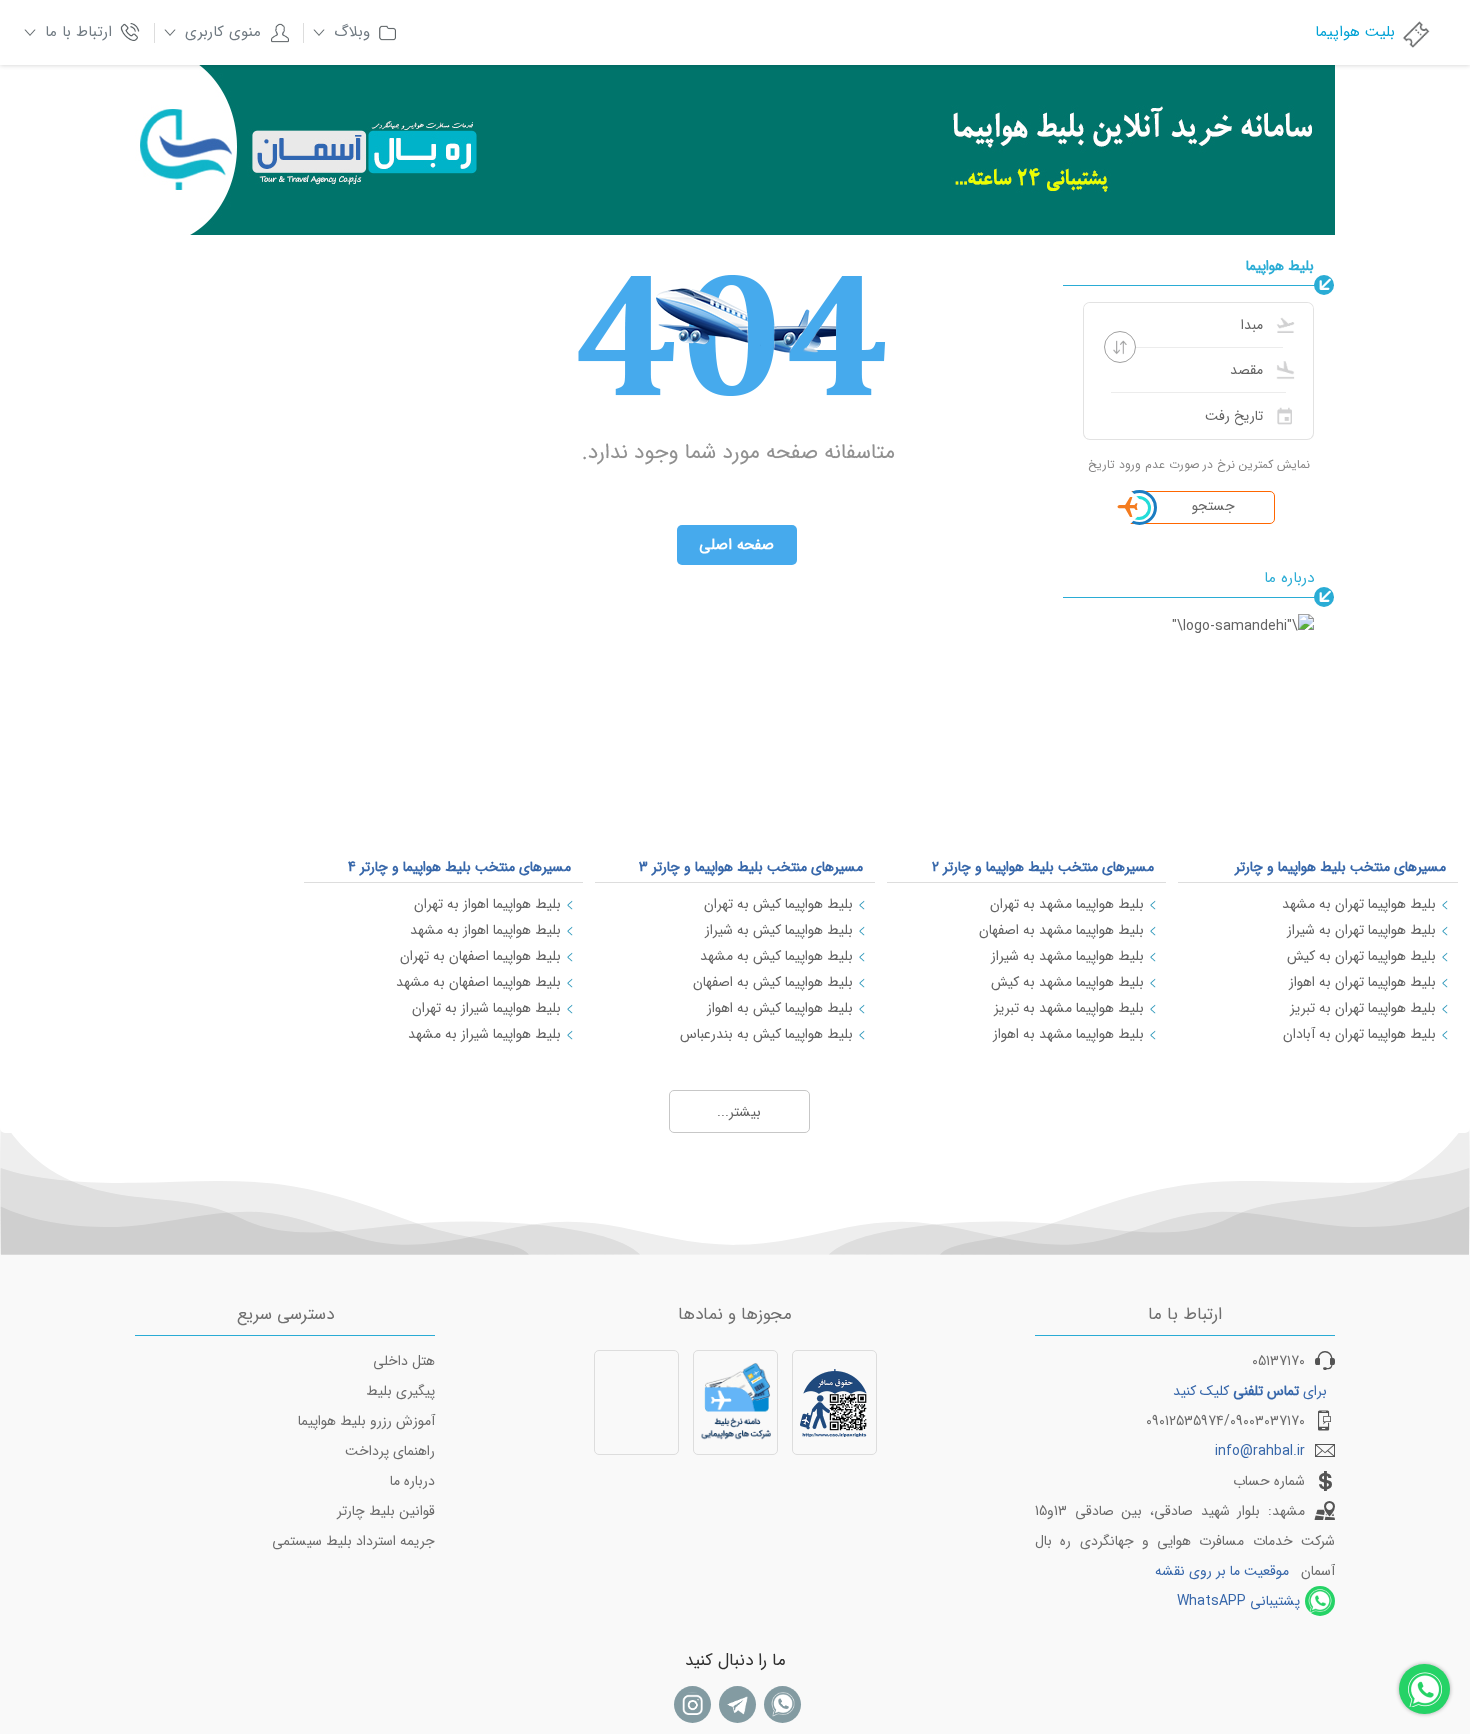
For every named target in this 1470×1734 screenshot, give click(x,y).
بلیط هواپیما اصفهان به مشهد (478, 982)
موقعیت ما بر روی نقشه (1222, 1571)
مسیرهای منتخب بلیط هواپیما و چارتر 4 (459, 867)
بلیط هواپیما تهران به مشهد (1359, 904)
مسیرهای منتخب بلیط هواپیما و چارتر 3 (751, 867)
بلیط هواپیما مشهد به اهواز (1068, 1034)
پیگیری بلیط (400, 1391)
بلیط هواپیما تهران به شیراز (1361, 930)
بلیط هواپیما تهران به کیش (1361, 956)
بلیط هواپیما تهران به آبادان (1359, 1034)
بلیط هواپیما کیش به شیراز (779, 930)
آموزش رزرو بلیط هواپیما (366, 1421)
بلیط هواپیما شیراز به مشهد (484, 1034)
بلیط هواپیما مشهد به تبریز (1069, 1008)
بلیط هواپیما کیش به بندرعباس (766, 1034)
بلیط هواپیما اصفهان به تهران (480, 956)
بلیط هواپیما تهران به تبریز (1363, 1008)
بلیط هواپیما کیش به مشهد (776, 956)
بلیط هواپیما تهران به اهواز (1362, 982)
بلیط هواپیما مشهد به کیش (1067, 982)
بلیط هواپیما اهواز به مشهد (485, 930)
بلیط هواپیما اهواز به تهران (487, 904)
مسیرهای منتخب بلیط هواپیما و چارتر (1340, 867)
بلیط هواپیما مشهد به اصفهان (1061, 930)
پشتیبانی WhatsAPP (1238, 1601)
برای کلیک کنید (1250, 1391)
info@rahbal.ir (1260, 1451)
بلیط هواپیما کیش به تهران (778, 904)
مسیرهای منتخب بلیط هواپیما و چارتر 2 (1043, 867)
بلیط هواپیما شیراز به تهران (486, 1008)
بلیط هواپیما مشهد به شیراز (1067, 956)
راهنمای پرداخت (390, 1451)
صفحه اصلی (736, 545)
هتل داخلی (404, 1361)
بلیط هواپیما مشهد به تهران (1067, 904)
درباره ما (412, 1481)
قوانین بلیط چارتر (386, 1511)
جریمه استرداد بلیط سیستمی (353, 1541)
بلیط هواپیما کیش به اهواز (780, 1008)
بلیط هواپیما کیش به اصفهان (773, 982)
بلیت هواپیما (1355, 32)
